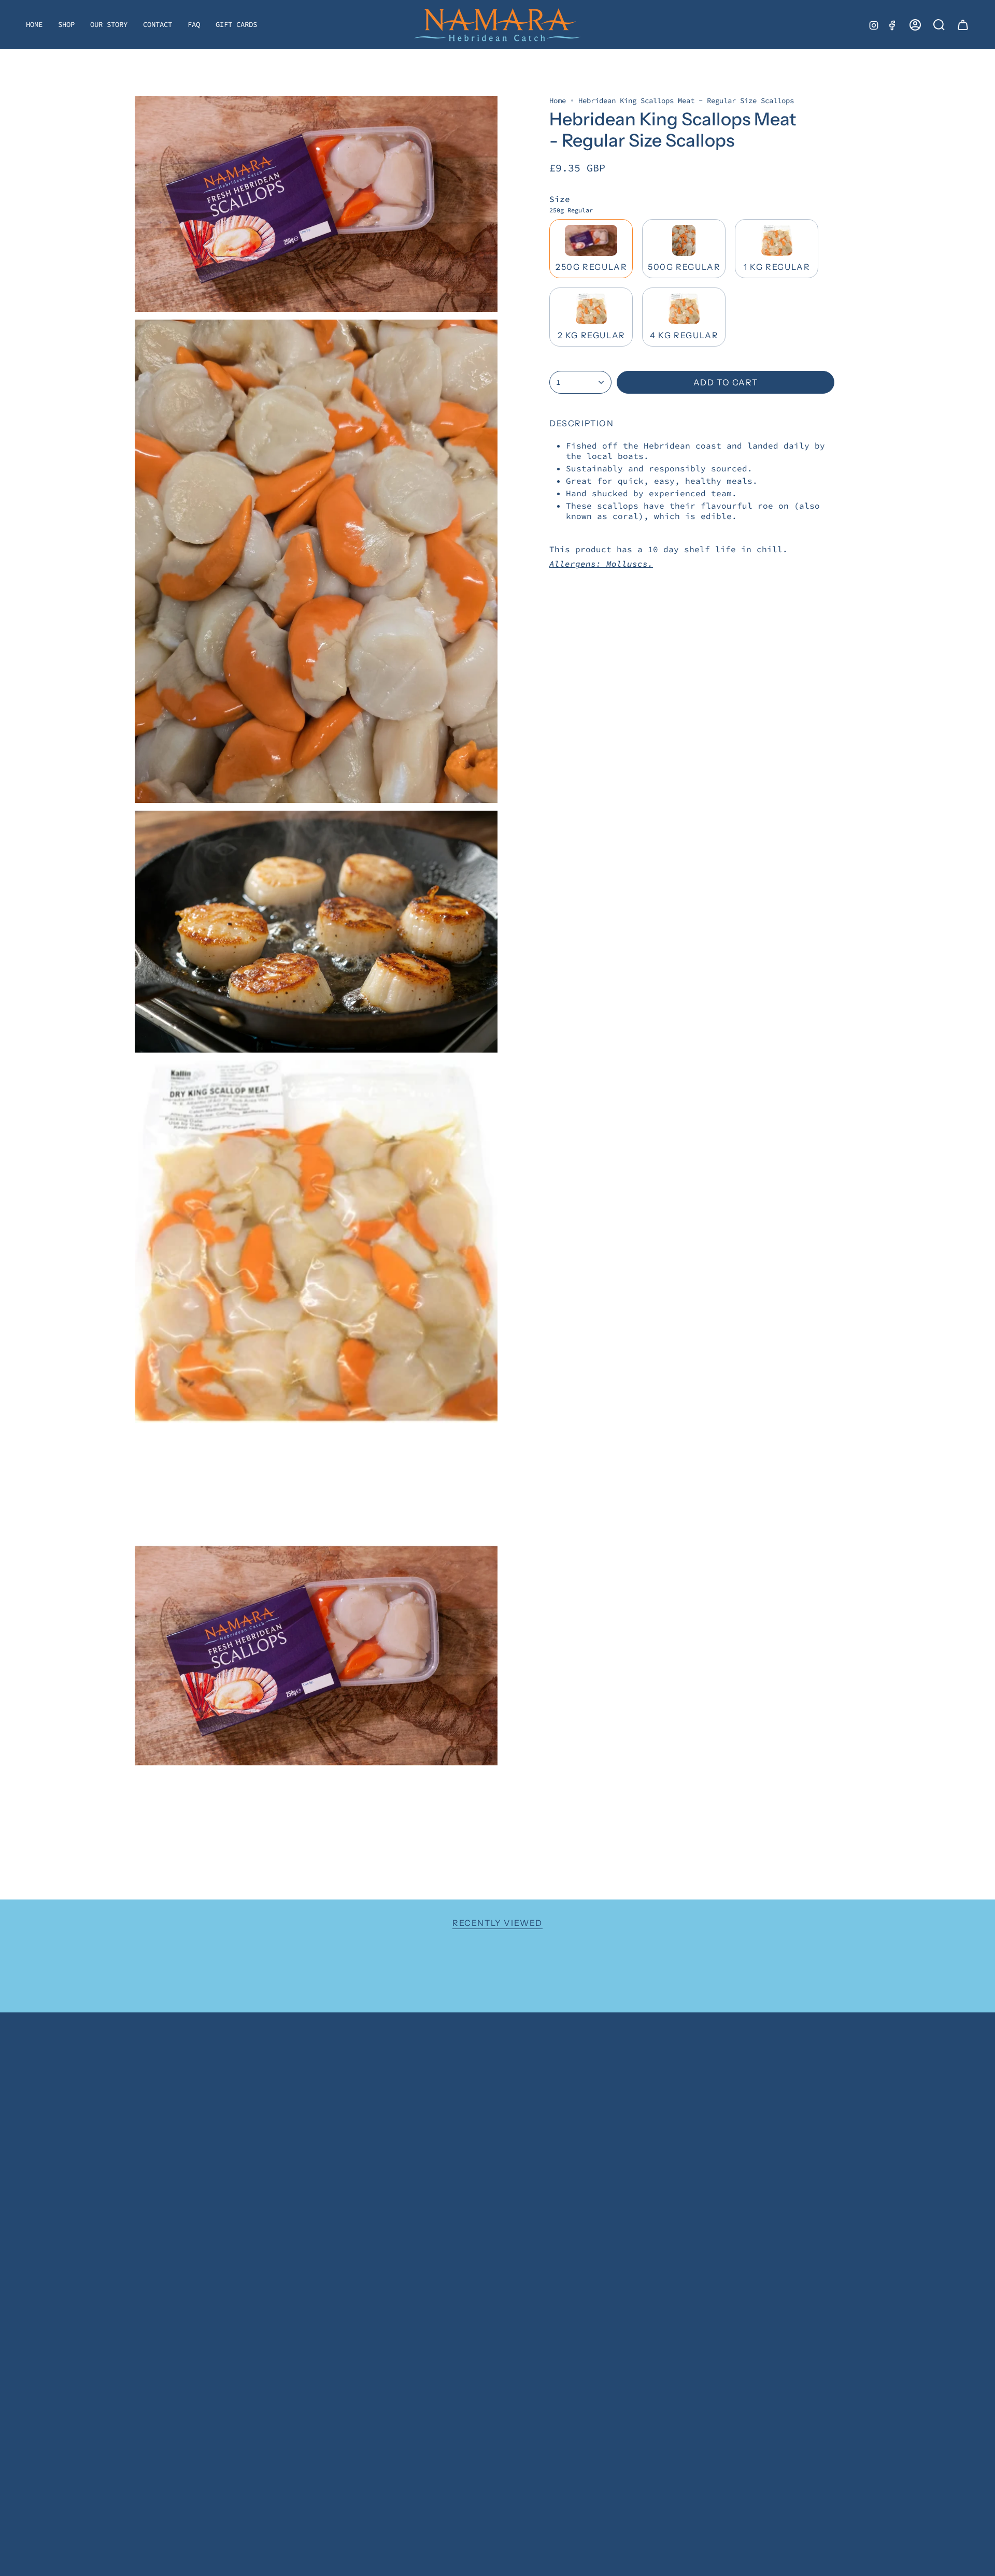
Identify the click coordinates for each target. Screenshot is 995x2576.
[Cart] (963, 25)
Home (558, 100)
